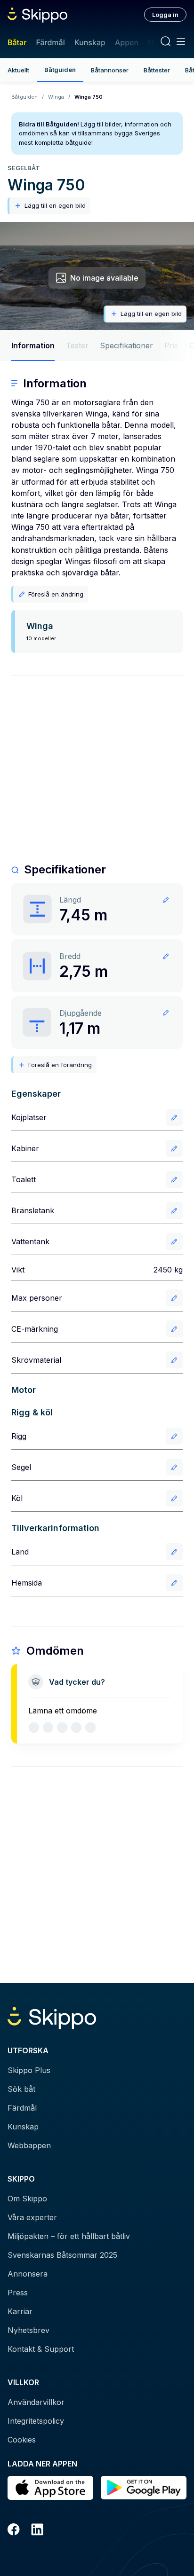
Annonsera (28, 2274)
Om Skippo (27, 2199)
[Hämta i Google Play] (144, 2488)
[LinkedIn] (37, 2531)
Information (33, 346)
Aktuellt (18, 70)
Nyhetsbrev (28, 2330)
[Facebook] (14, 2531)
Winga (56, 97)
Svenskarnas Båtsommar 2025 (62, 2255)
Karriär (20, 2311)
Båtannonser (110, 70)
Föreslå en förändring (60, 1065)
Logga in (165, 15)
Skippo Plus (29, 2070)
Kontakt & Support (41, 2349)
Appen (127, 42)
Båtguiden (60, 70)
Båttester (157, 70)
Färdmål (50, 42)
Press (18, 2293)
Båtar (17, 42)
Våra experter (32, 2217)
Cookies (22, 2440)
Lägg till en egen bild (55, 205)
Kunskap (90, 42)
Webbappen (29, 2145)
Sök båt (21, 2089)
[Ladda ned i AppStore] (50, 2488)
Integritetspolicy (36, 2421)
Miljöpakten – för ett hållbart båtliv (69, 2236)
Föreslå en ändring (56, 594)
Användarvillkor (36, 2402)
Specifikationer (126, 346)
